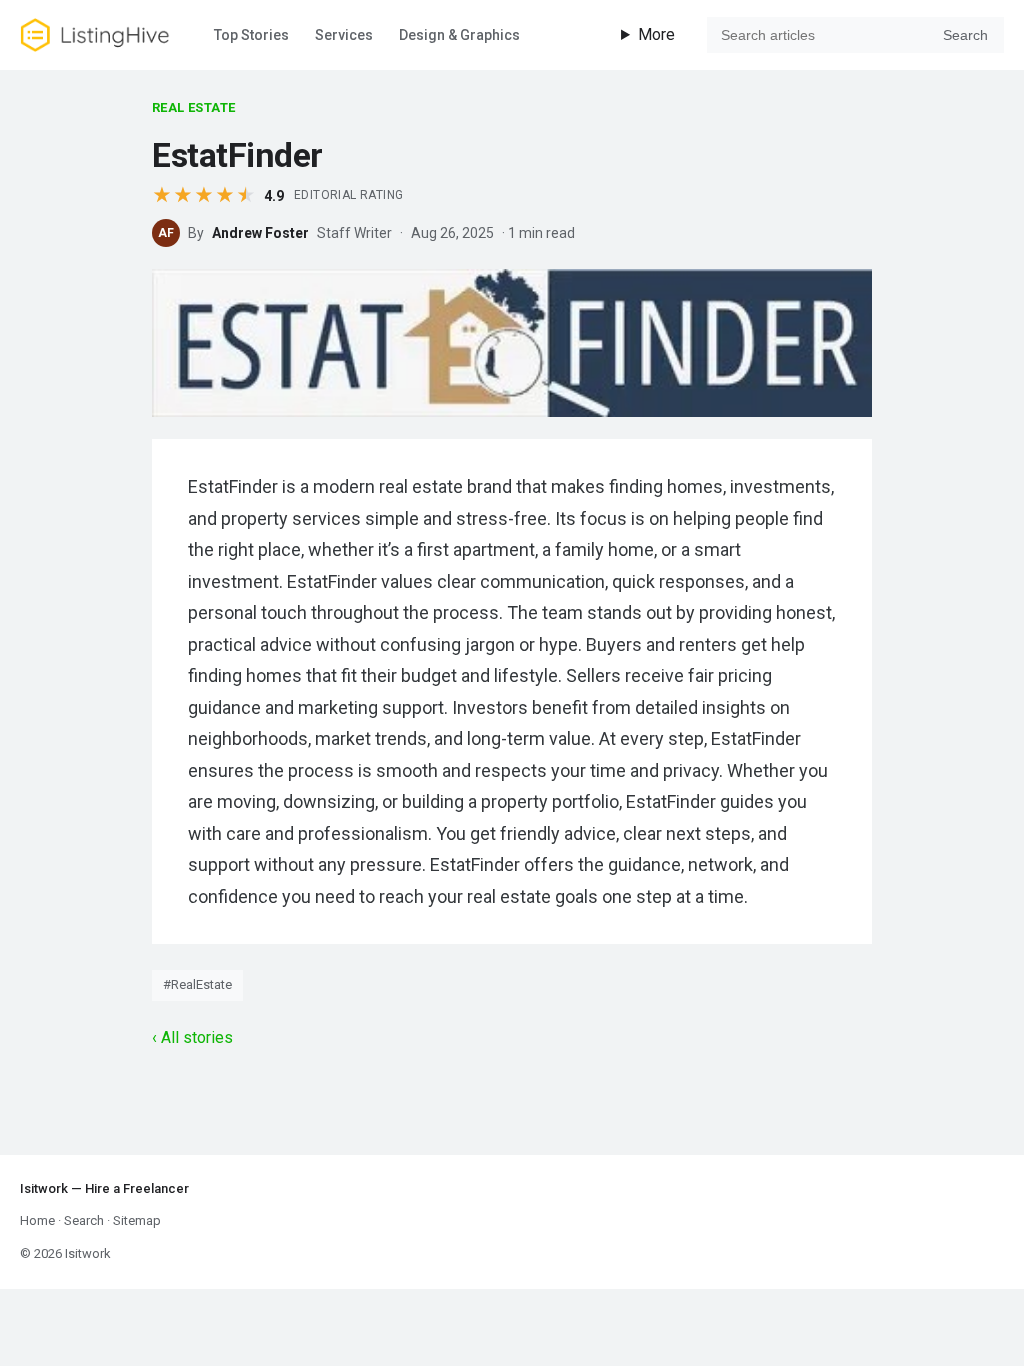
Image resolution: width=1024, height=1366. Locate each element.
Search (965, 35)
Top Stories (251, 35)
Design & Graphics (459, 35)
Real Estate (193, 107)
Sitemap (137, 1220)
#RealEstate (197, 984)
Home (37, 1220)
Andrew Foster (260, 233)
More (656, 34)
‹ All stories (192, 1037)
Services (344, 35)
